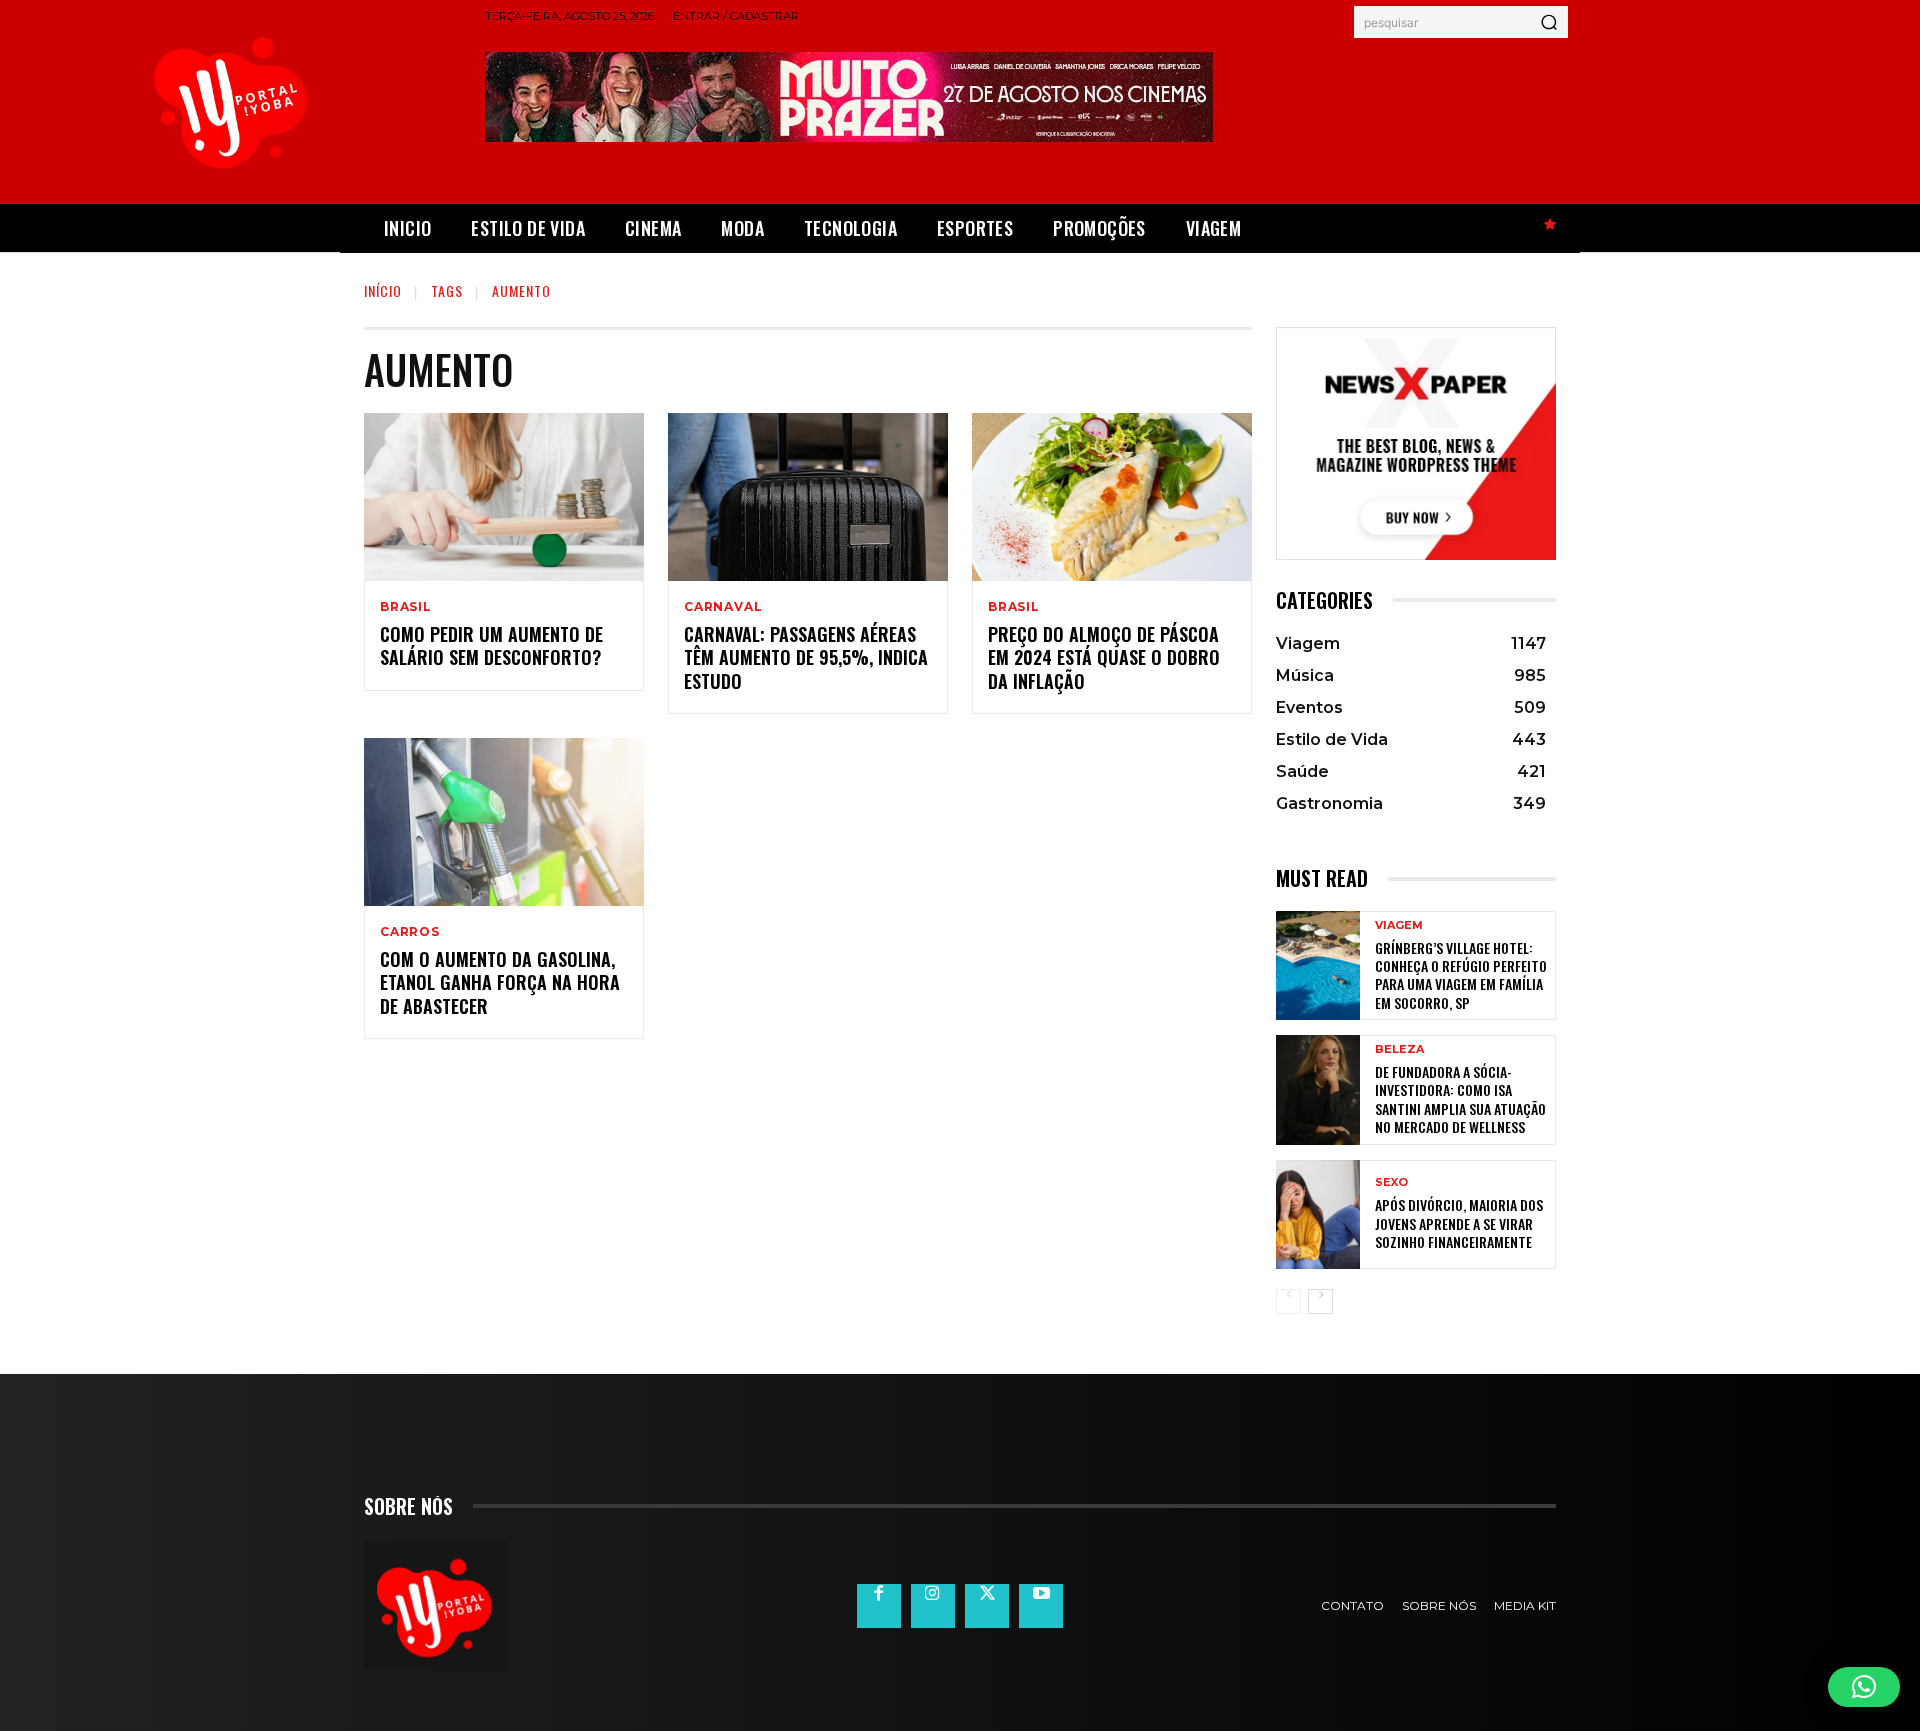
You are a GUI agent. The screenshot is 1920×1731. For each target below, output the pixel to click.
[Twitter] (987, 1606)
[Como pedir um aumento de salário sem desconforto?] (504, 497)
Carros (410, 932)
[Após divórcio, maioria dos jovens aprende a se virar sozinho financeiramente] (1318, 1214)
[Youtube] (1041, 1606)
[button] (1864, 1687)
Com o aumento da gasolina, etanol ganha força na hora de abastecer (500, 982)
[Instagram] (933, 1606)
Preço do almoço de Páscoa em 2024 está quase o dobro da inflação (1104, 657)
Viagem (1399, 925)
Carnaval (723, 607)
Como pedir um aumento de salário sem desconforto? (491, 645)
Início (383, 290)
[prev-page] (1288, 1301)
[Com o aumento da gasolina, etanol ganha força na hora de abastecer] (504, 822)
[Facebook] (879, 1606)
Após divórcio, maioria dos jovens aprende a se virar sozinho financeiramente (1459, 1222)
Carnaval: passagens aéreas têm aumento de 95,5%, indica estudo (806, 657)
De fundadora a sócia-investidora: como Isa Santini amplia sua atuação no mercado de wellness (1460, 1099)
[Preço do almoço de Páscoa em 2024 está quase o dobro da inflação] (1112, 497)
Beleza (1399, 1049)
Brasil (406, 607)
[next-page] (1320, 1301)
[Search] (1549, 22)
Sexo (1391, 1182)
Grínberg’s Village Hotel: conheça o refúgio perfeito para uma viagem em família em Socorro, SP (1461, 975)
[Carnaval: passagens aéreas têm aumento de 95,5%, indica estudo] (808, 497)
